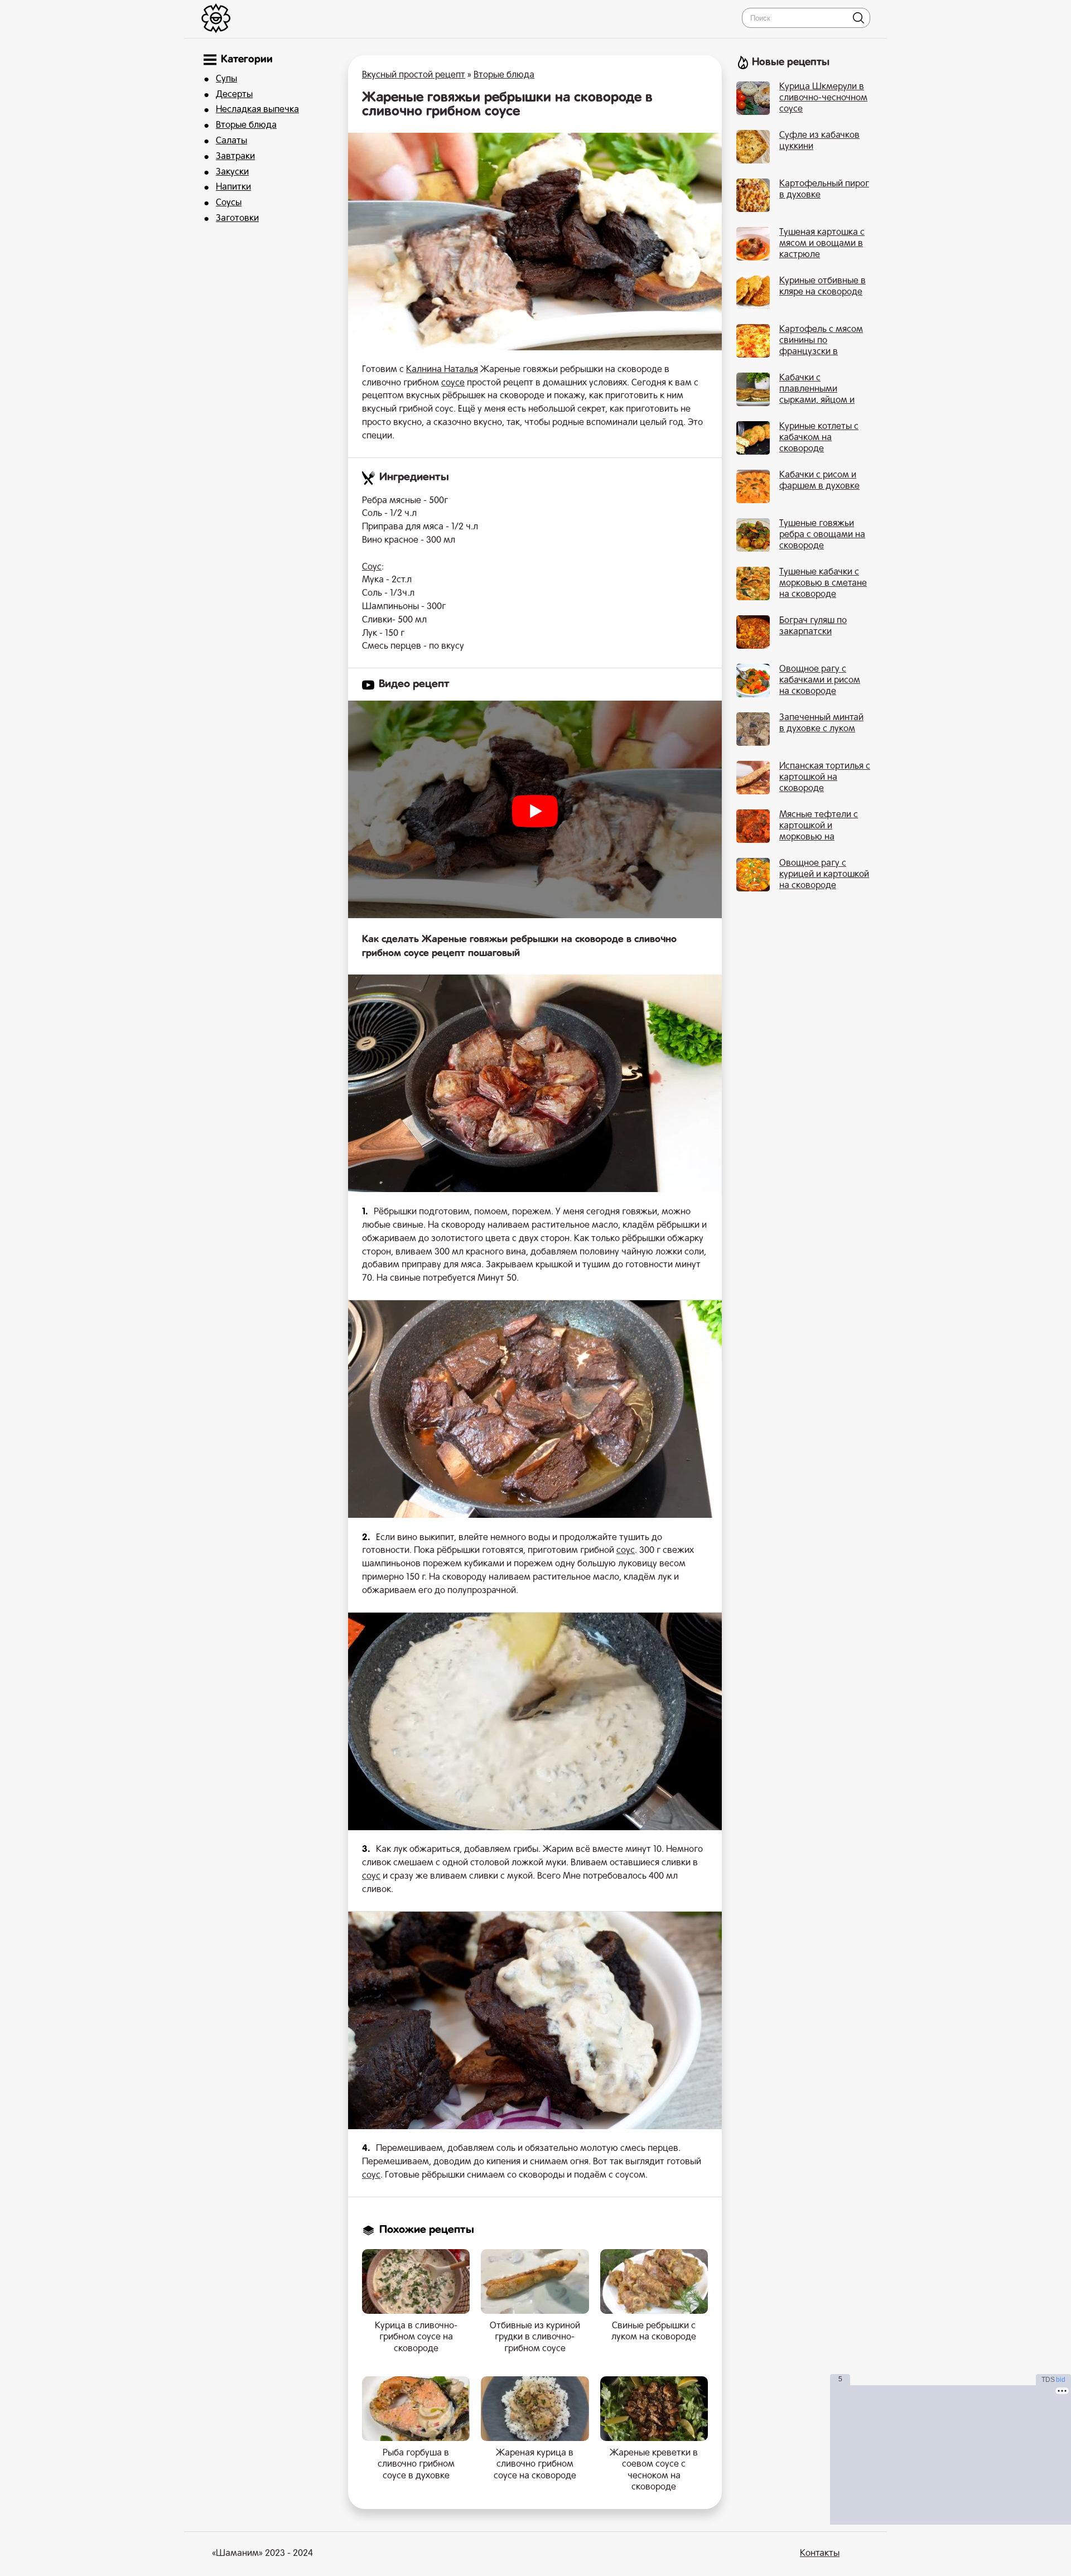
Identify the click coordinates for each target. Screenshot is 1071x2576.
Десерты (234, 95)
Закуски (232, 172)
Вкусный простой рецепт (414, 75)
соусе (453, 383)
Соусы (229, 203)
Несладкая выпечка (257, 110)
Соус (372, 567)
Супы (226, 79)
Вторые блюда (246, 126)
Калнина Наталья (442, 370)
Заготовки (237, 219)
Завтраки (235, 157)
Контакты (820, 2554)
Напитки (233, 187)
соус (626, 1551)
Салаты (231, 141)
